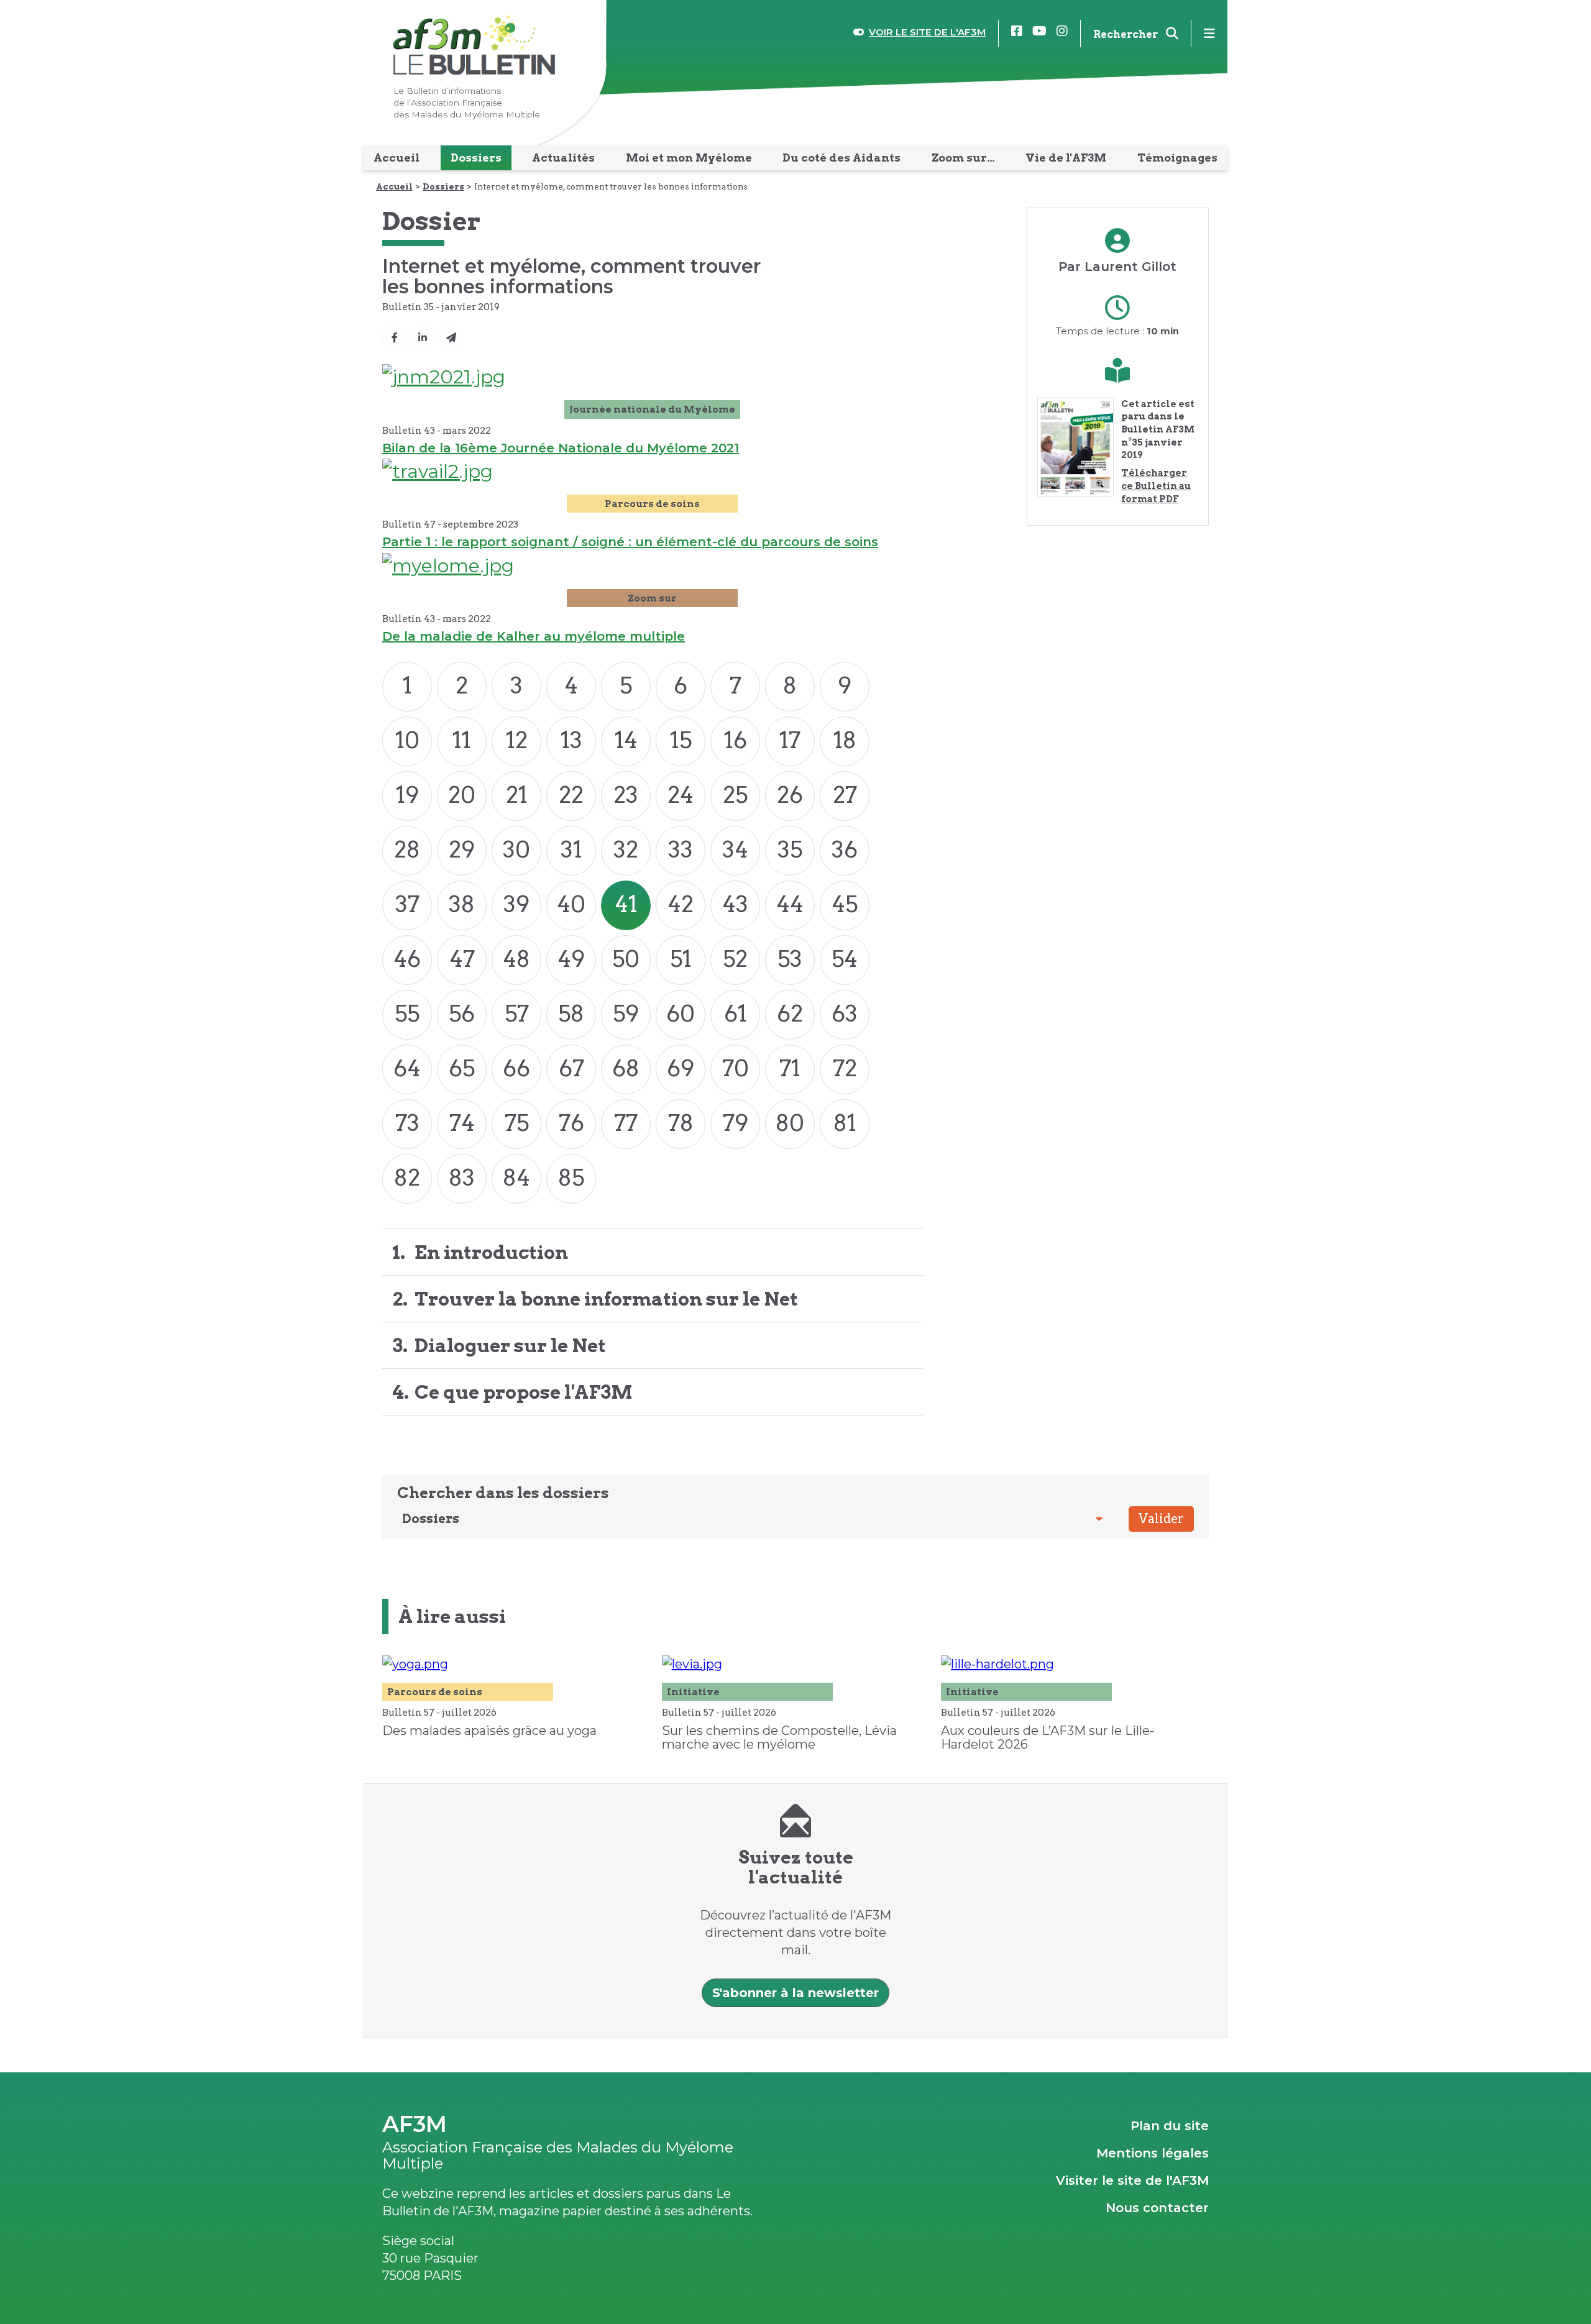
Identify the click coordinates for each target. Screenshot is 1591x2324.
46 (407, 959)
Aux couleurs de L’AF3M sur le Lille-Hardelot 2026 (1048, 1737)
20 (462, 795)
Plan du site (1170, 2126)
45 (845, 904)
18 (845, 740)
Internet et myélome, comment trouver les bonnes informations (611, 186)
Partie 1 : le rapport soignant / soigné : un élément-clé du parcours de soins (630, 542)
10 (407, 740)
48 (516, 959)
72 (845, 1068)
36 (845, 849)
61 (736, 1013)
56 (462, 1013)
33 (681, 849)
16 (736, 740)
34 (735, 849)
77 (626, 1123)
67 (571, 1068)
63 (845, 1013)
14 (626, 740)
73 (407, 1123)
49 (571, 959)
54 (845, 959)
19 (407, 795)
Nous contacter (1157, 2208)
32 (626, 849)
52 (735, 959)
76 (571, 1123)
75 (517, 1123)
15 (681, 740)
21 (517, 795)
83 (462, 1178)
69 (681, 1068)
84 (516, 1178)
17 (790, 740)
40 (571, 904)
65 (462, 1068)
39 (516, 904)
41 (626, 904)
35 (790, 849)
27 (845, 795)
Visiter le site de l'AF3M (1132, 2180)
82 (407, 1178)
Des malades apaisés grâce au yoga (489, 1731)
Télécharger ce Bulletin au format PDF (1156, 486)
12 (517, 740)
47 (462, 959)
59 (626, 1013)
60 (681, 1013)
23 (626, 795)
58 (571, 1013)
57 (517, 1013)
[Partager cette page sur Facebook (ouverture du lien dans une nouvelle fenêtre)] (395, 338)
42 (681, 904)
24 (681, 795)
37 (407, 904)
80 (790, 1123)
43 (735, 904)
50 (626, 959)
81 (845, 1123)
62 (790, 1013)
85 (571, 1178)
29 (462, 849)
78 (681, 1123)
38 (462, 904)
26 (790, 795)
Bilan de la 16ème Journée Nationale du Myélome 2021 (561, 448)
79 (736, 1123)
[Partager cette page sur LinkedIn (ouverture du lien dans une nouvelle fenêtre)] (423, 338)
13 (571, 740)
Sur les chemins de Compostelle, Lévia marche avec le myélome (779, 1737)
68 (626, 1068)
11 (462, 740)
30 (516, 849)
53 (790, 959)
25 (735, 795)
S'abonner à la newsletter (795, 1993)
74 (462, 1123)
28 (407, 849)
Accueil (394, 186)
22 (571, 795)
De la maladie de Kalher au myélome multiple (534, 636)
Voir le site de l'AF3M (927, 32)
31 (571, 849)
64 (407, 1068)
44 (790, 904)
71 (790, 1068)
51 (681, 959)
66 (516, 1068)
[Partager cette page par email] (451, 338)
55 (407, 1013)
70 (736, 1068)
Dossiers (443, 186)
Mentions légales (1153, 2153)
